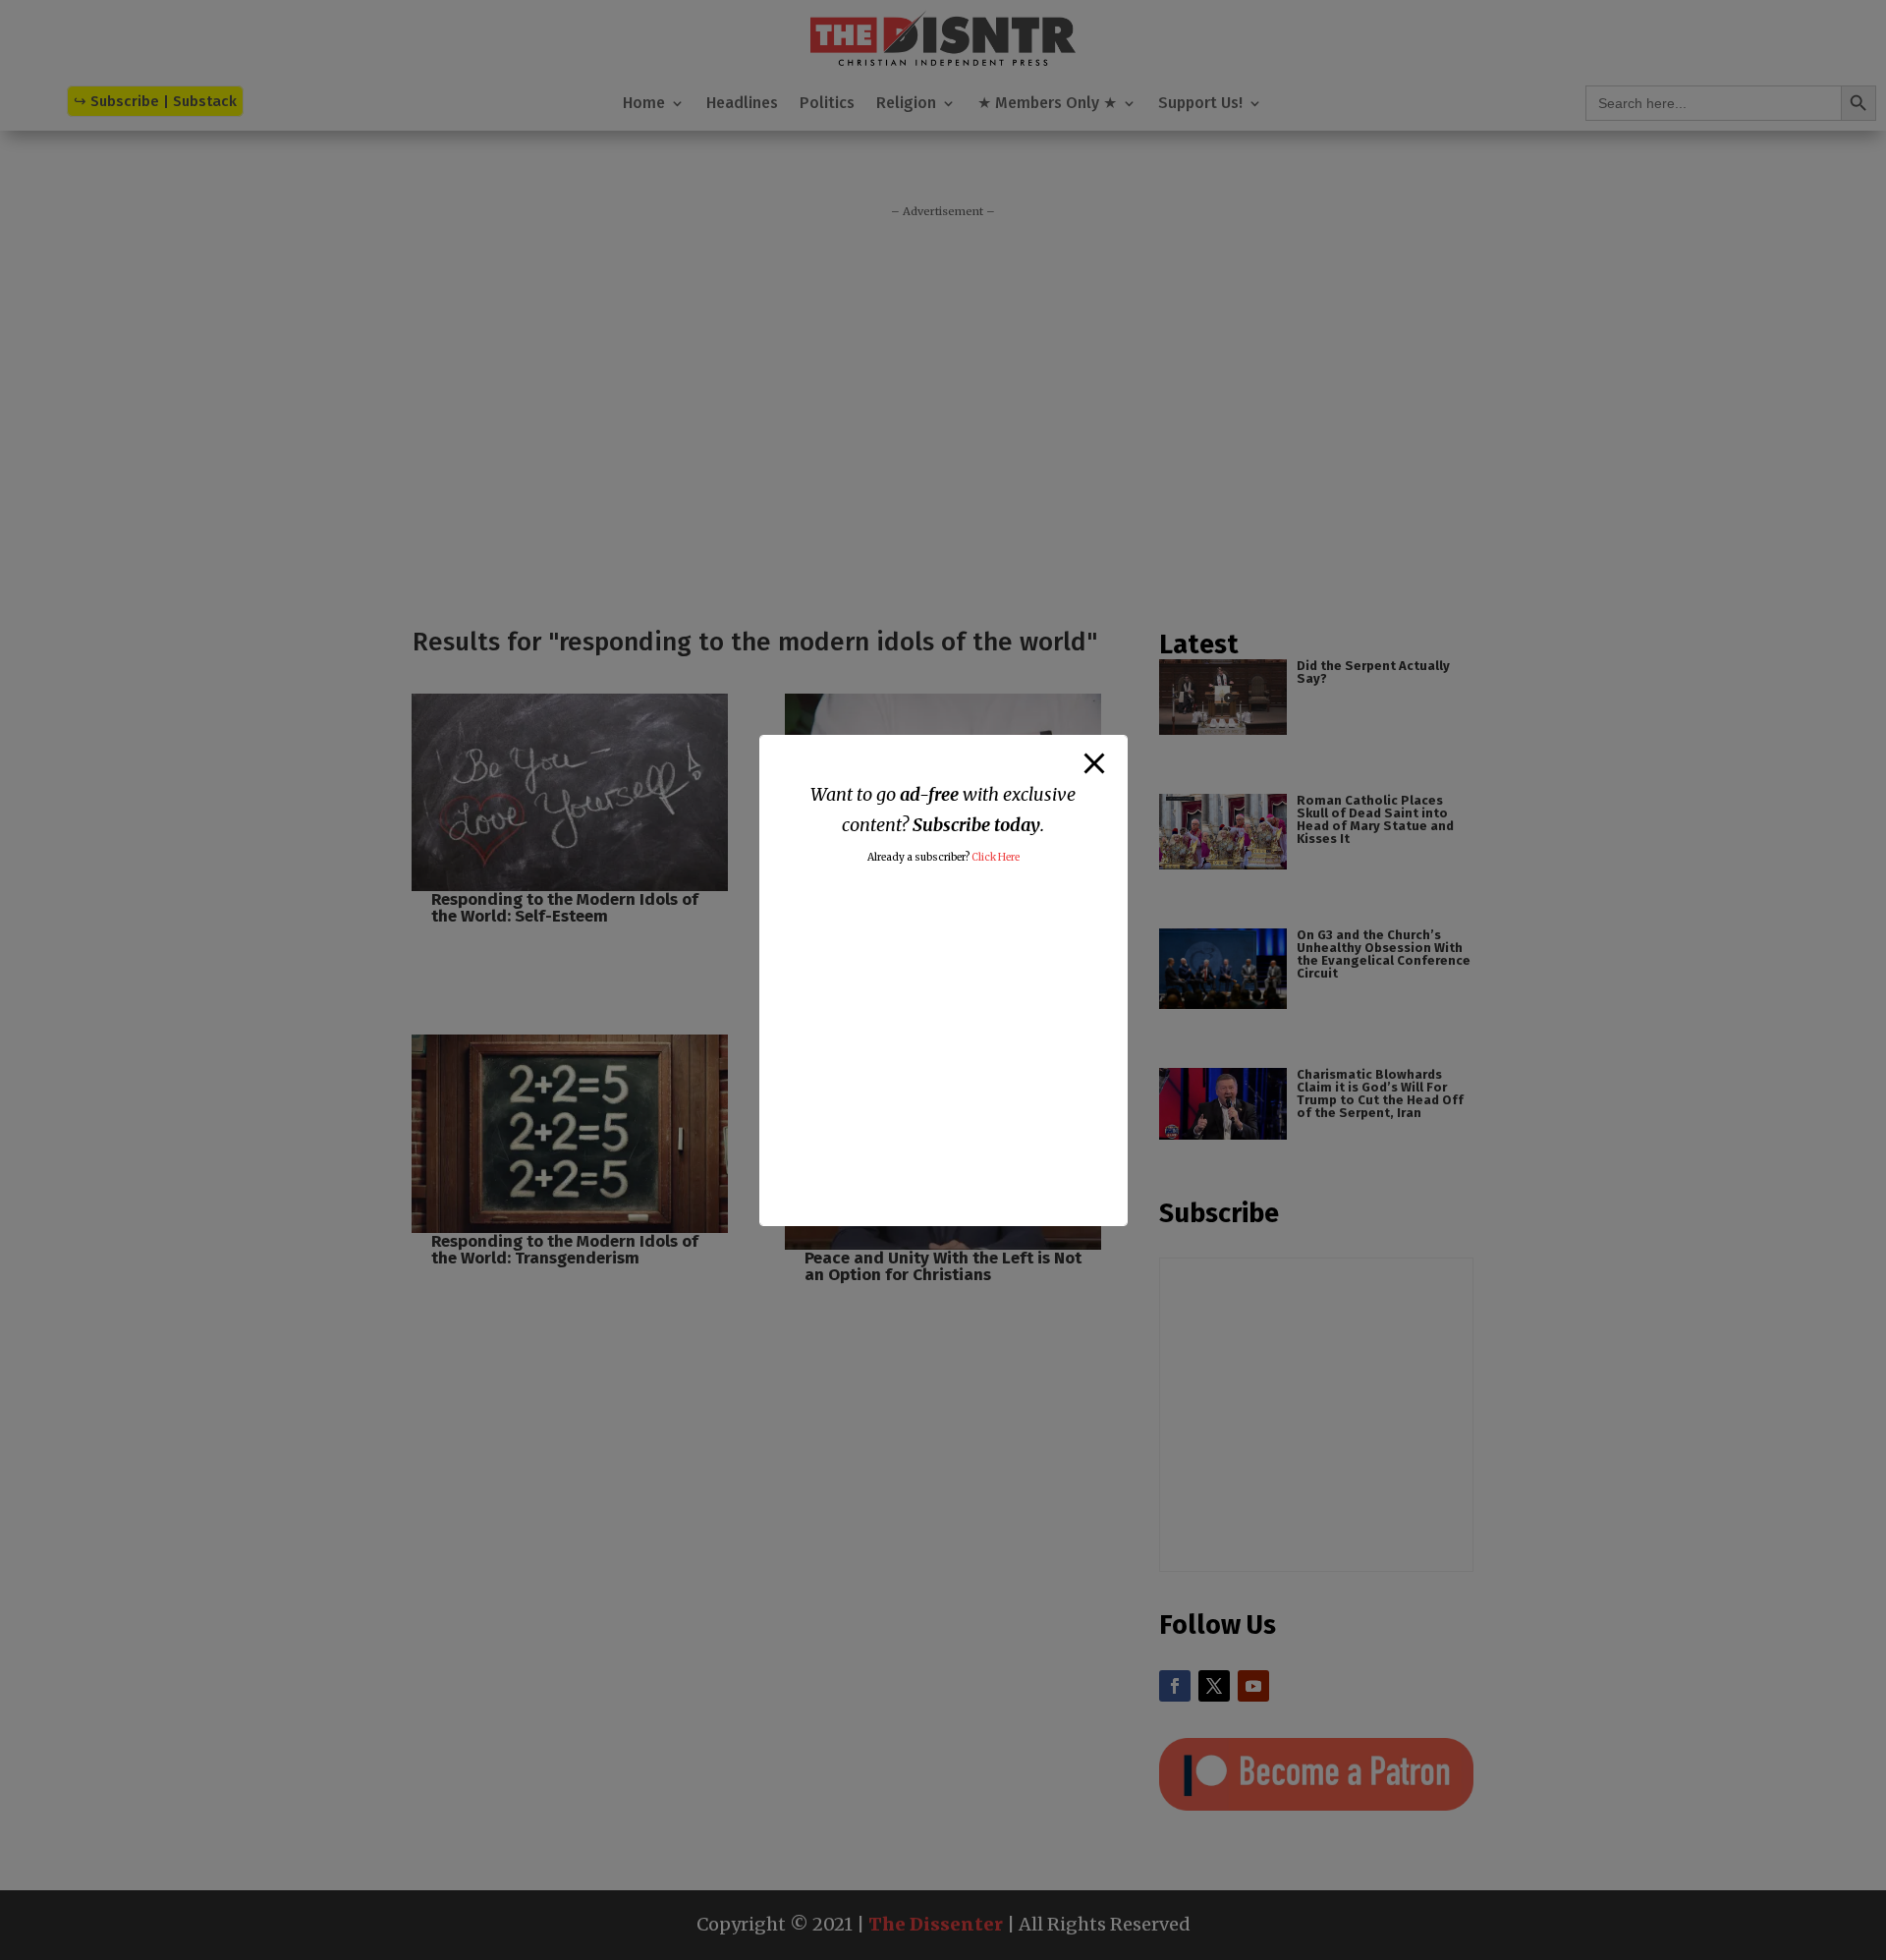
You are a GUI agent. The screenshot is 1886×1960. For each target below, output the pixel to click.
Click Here (996, 857)
